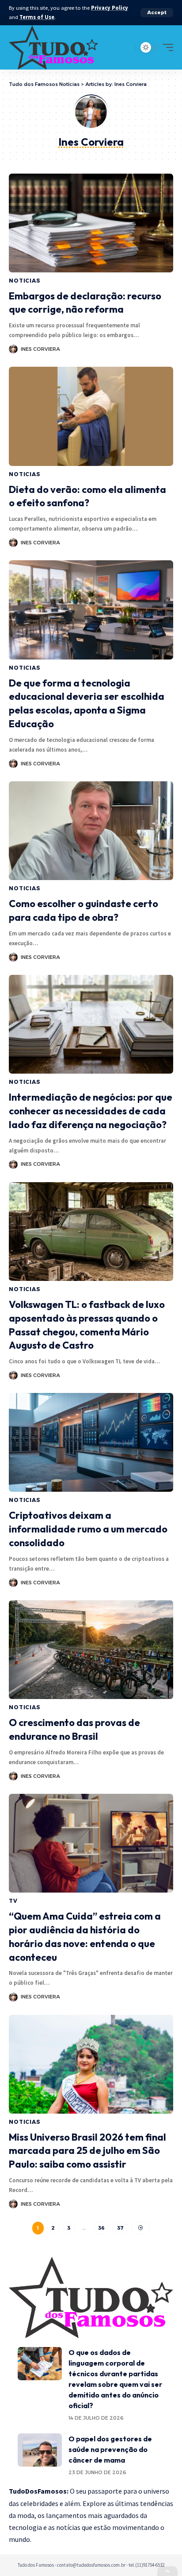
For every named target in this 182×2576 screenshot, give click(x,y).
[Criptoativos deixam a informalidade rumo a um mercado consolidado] (91, 1442)
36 (101, 2228)
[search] (127, 47)
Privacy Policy (110, 8)
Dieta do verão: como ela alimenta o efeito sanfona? (87, 496)
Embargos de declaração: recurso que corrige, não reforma (85, 303)
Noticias (25, 281)
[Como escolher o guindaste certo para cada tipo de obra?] (91, 831)
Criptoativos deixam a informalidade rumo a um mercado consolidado (88, 1529)
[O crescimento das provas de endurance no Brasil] (91, 1650)
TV (13, 1901)
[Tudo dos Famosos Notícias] (53, 47)
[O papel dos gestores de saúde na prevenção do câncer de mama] (40, 2450)
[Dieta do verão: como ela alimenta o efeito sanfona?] (91, 416)
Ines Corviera (40, 349)
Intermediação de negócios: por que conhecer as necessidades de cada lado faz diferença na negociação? (91, 1111)
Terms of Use (37, 17)
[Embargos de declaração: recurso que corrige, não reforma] (91, 223)
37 (120, 2228)
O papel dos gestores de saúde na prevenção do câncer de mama (110, 2449)
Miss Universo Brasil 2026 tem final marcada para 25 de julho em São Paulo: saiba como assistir (87, 2151)
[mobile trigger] (166, 47)
